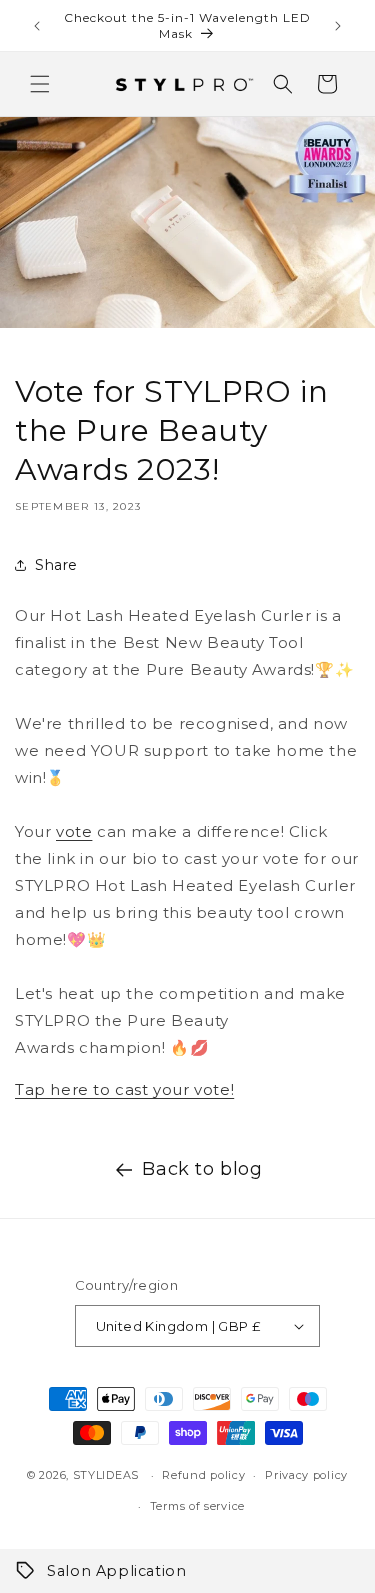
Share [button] (56, 565)
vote (74, 831)
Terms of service (197, 1506)
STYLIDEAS (106, 1475)
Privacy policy (306, 1475)
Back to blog (202, 1169)
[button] (40, 84)
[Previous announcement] (37, 26)
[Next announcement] (338, 26)
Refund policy (203, 1475)
